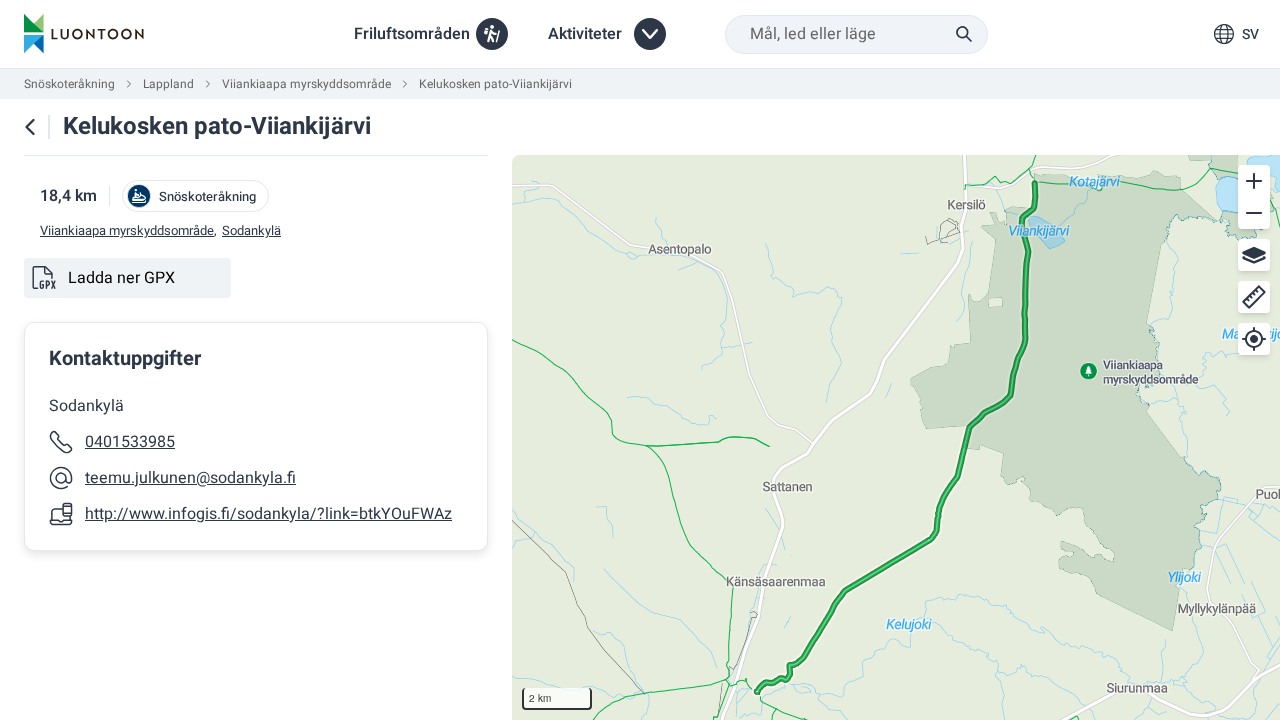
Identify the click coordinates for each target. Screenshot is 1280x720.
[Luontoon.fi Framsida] (84, 34)
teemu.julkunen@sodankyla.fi (190, 478)
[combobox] (856, 34)
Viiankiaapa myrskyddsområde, (128, 231)
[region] (896, 437)
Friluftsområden (412, 34)
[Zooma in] (1254, 181)
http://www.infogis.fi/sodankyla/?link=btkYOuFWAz (268, 514)
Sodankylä (251, 231)
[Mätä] (1254, 297)
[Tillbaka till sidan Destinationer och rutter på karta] (30, 127)
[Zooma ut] (1254, 213)
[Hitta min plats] (1254, 339)
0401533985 (130, 442)
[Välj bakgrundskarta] (1254, 255)
